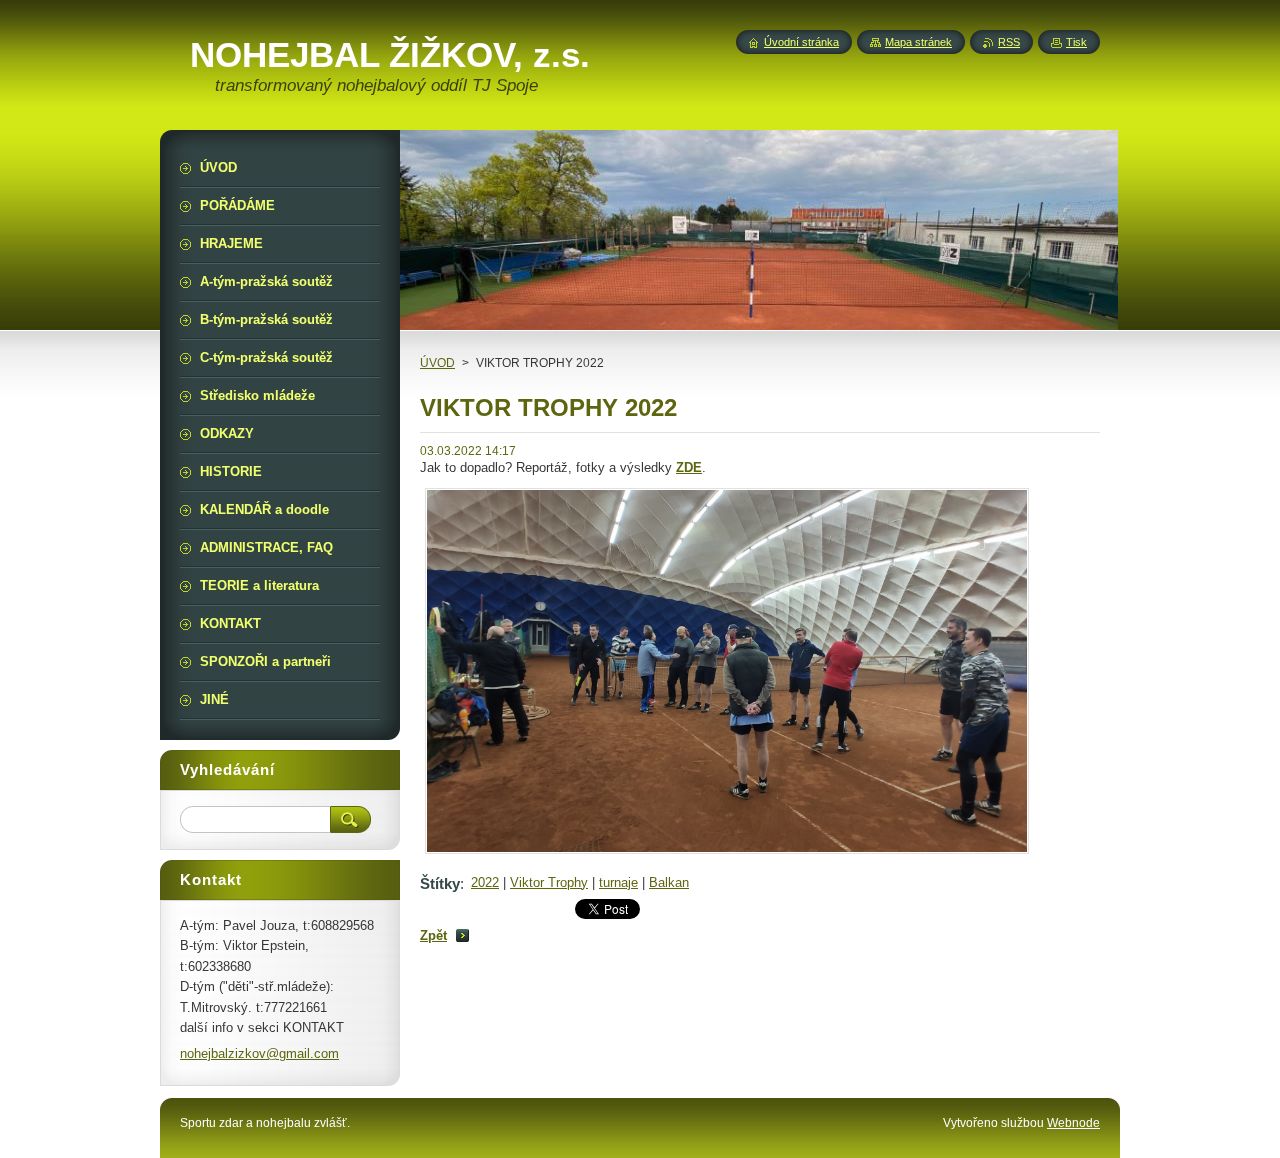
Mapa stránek (918, 42)
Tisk (1076, 42)
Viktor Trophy (549, 882)
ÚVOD (437, 363)
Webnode (1073, 1123)
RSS (1009, 42)
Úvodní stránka (801, 42)
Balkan (669, 882)
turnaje (618, 882)
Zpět (433, 935)
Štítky (440, 883)
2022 (485, 882)
